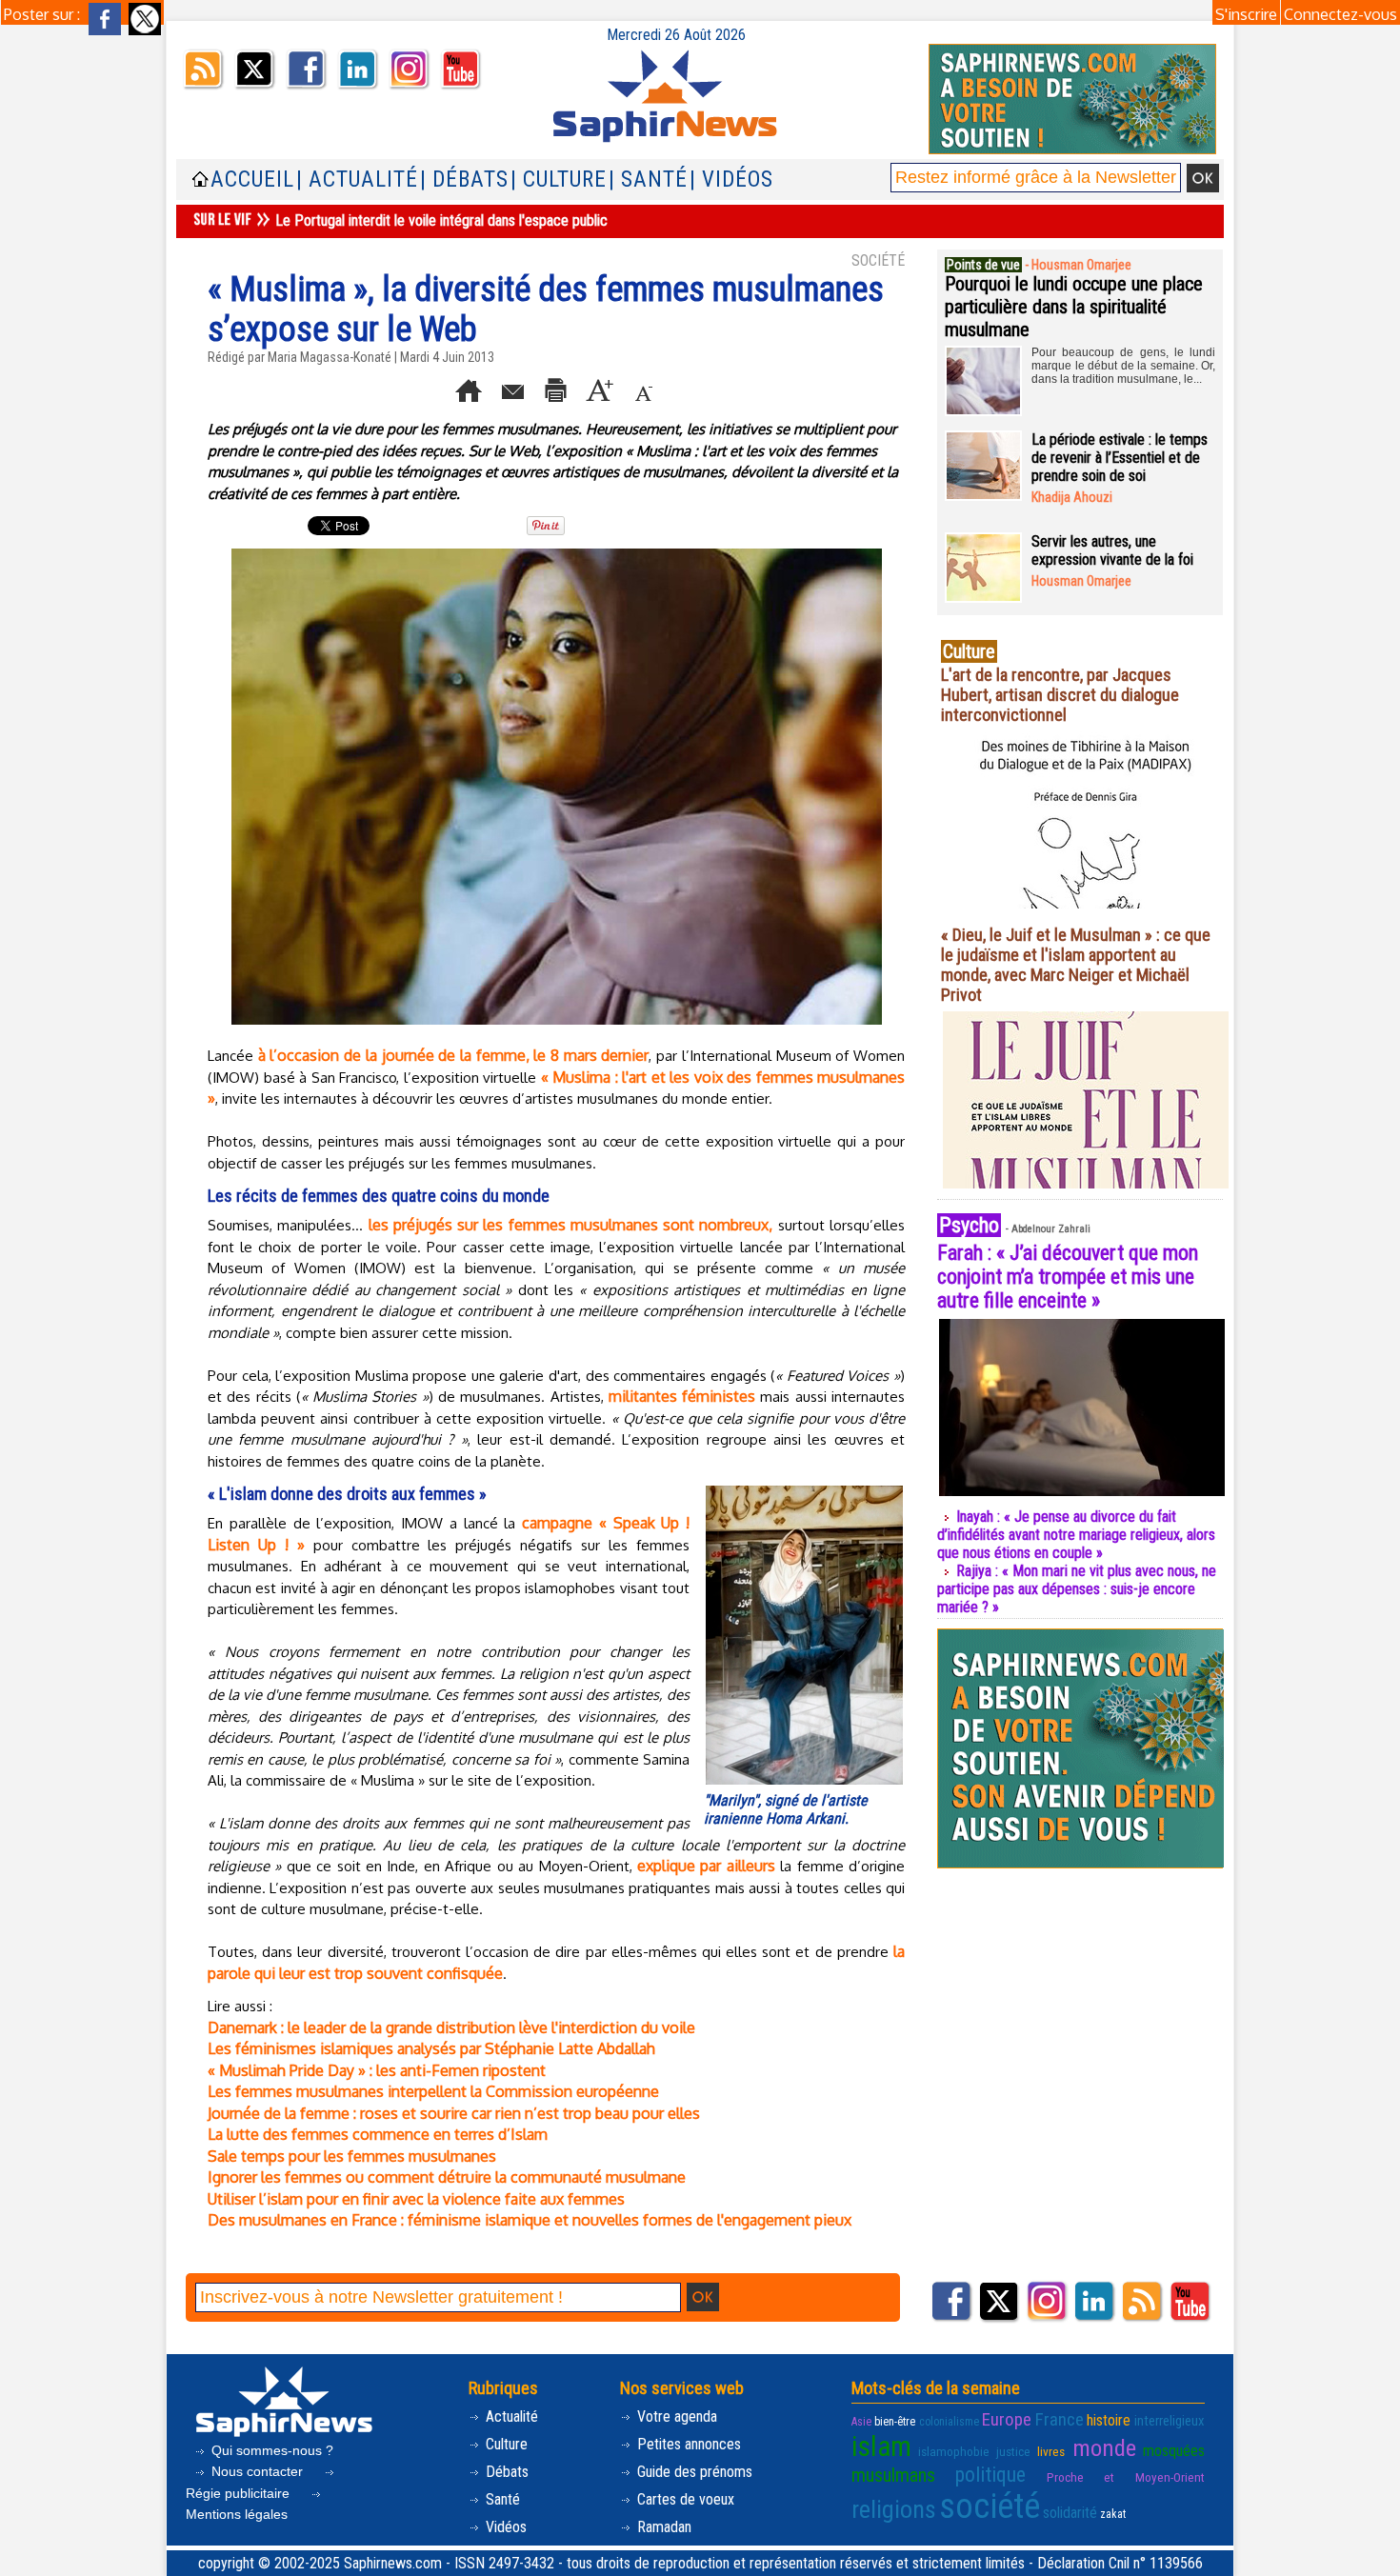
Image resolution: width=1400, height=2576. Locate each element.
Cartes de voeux (684, 2499)
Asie (861, 2422)
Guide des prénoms (693, 2472)
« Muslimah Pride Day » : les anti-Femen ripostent (377, 2070)
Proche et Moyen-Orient (1126, 2477)
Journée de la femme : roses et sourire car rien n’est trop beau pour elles (454, 2113)
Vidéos (504, 2527)
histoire (1109, 2420)
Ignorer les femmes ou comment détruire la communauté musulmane (447, 2177)
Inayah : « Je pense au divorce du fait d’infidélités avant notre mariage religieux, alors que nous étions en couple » (1076, 1535)
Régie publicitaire (240, 2493)
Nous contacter (257, 2471)
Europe (1007, 2419)
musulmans (893, 2475)
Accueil (252, 180)
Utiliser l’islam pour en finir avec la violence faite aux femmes (416, 2199)
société (990, 2506)
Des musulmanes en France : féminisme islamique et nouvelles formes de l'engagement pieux (530, 2220)
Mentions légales (237, 2514)
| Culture (559, 180)
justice (1013, 2452)
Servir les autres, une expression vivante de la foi (1112, 550)
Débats (505, 2472)
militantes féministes (682, 1396)
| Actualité (357, 180)
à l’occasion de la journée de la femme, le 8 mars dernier (454, 1055)
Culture (505, 2444)
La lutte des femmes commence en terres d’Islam (378, 2134)
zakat (1113, 2514)
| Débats (464, 180)
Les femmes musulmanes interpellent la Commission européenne (433, 2091)
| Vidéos (731, 180)
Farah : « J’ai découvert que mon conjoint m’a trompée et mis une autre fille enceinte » (1068, 1277)
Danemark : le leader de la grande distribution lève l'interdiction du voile (451, 2027)
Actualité (510, 2416)
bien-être (895, 2422)
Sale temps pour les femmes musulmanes (352, 2156)
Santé (501, 2499)
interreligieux (1170, 2421)
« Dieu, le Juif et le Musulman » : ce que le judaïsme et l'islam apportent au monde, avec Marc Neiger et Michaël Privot (1076, 965)
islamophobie (954, 2452)
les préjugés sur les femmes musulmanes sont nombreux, (571, 1225)
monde (1104, 2448)
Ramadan (662, 2527)
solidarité (1070, 2513)
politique (990, 2475)
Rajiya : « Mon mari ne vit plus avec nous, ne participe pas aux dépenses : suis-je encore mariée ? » (1077, 1589)
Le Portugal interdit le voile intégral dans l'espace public (441, 220)
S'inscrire (1246, 14)
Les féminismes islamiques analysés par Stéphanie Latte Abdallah (431, 2048)
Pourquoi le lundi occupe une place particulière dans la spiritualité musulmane (1074, 307)
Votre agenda (675, 2416)
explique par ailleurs (706, 1866)
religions (894, 2509)
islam (881, 2446)
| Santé (648, 180)
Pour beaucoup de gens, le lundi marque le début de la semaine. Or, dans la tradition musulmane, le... (1123, 366)
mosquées (1174, 2451)
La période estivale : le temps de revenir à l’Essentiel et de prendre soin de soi (1120, 458)
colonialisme (949, 2422)
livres (1051, 2452)
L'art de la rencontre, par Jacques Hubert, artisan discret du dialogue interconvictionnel (1060, 695)
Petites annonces (687, 2444)
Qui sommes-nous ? (270, 2450)
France (1060, 2419)
